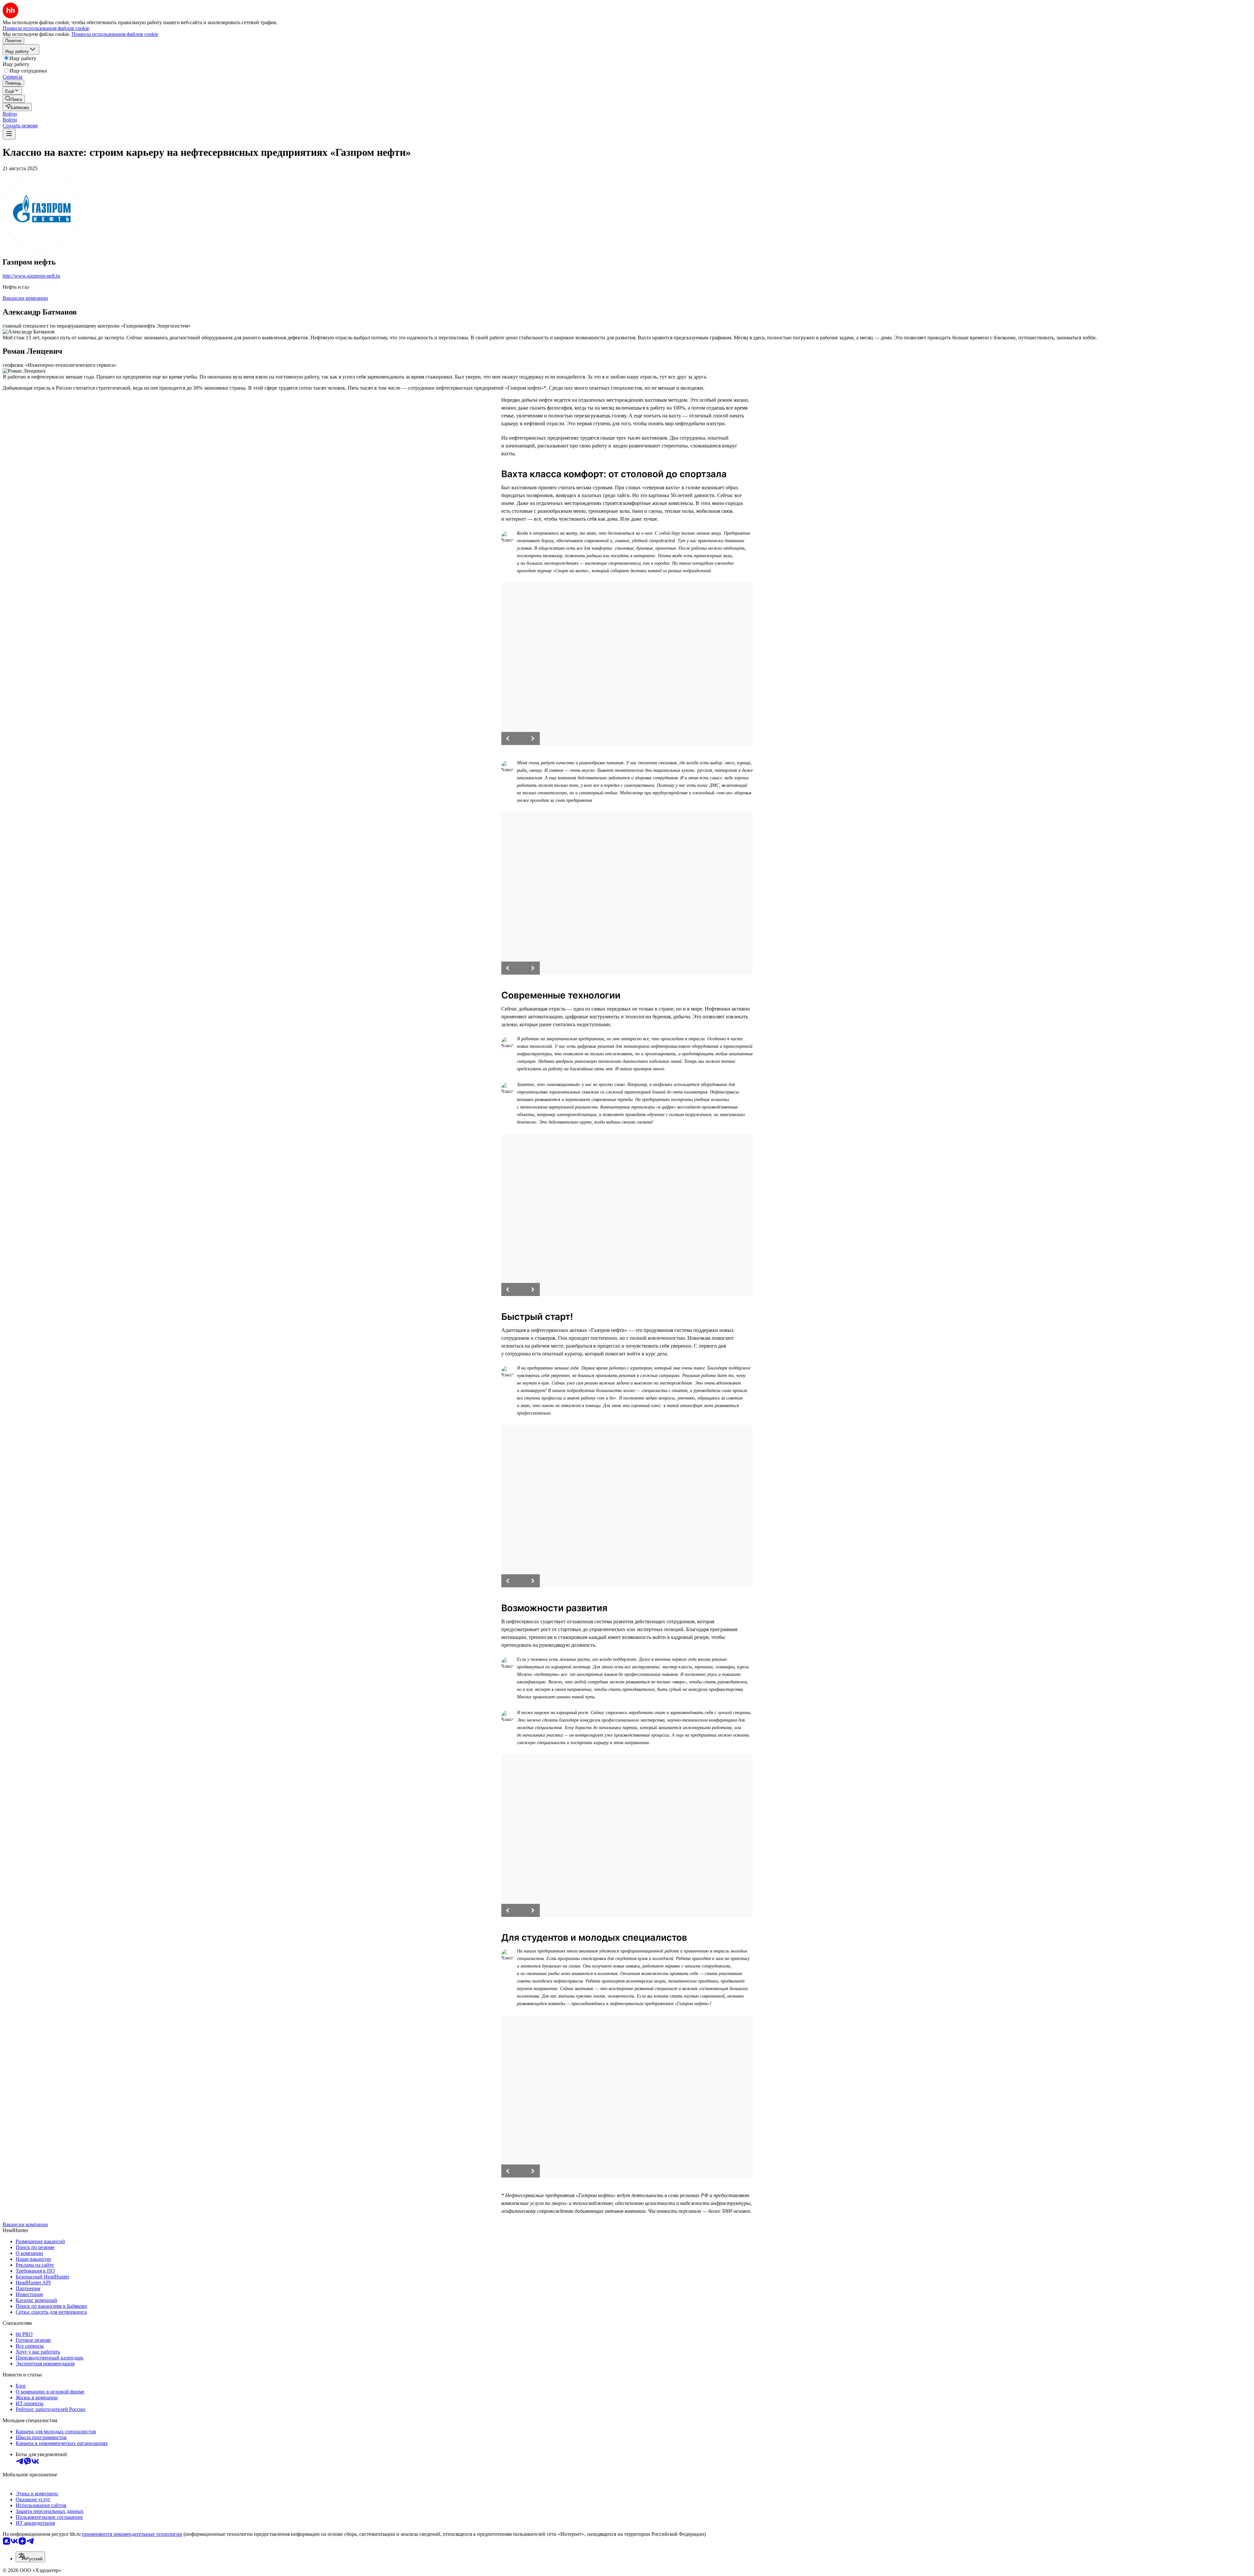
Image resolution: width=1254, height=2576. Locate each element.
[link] (14, 99)
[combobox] (30, 2557)
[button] (10, 114)
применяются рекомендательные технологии (132, 2534)
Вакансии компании (25, 298)
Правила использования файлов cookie (115, 34)
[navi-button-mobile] (9, 134)
